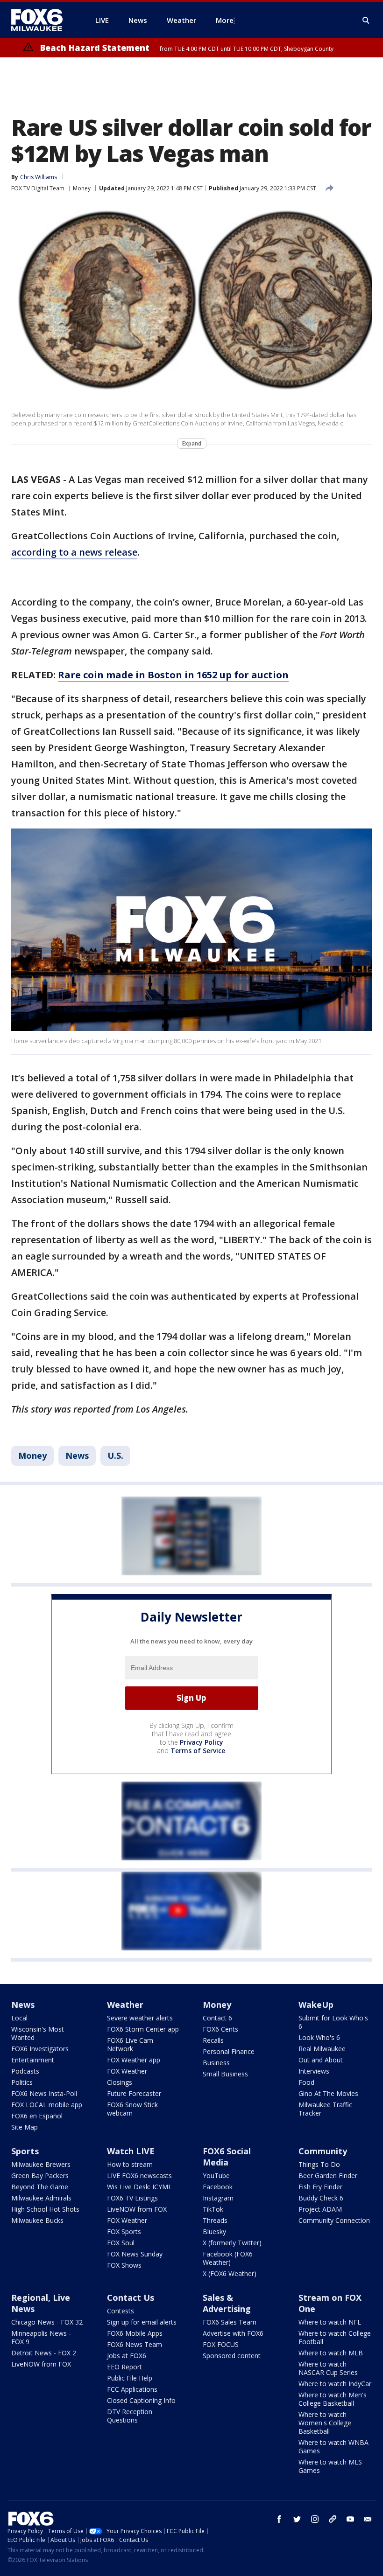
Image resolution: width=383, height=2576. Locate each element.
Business (216, 2063)
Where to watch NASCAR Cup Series (328, 2368)
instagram (315, 2519)
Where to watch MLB (331, 2353)
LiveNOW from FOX (137, 2209)
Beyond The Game (40, 2187)
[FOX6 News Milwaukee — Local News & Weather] (42, 20)
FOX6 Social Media (227, 2157)
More (225, 20)
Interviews (314, 2071)
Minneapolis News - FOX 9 (41, 2337)
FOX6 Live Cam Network (130, 2044)
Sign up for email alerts (142, 2322)
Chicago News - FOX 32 (47, 2322)
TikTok (213, 2209)
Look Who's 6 (319, 2037)
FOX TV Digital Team (38, 188)
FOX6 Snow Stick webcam (132, 2109)
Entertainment (33, 2060)
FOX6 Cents (220, 2029)
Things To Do (319, 2164)
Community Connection (334, 2220)
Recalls (213, 2040)
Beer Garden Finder (328, 2176)
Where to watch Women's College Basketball (325, 2423)
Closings (120, 2082)
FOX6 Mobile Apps (135, 2333)
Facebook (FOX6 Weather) (228, 2258)
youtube (350, 2519)
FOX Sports (124, 2231)
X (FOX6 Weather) (230, 2273)
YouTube (216, 2176)
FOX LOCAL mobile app (47, 2105)
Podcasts (25, 2071)
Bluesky (214, 2231)
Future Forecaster (134, 2093)
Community (323, 2151)
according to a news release (74, 552)
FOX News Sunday (135, 2254)
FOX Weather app (134, 2060)
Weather (125, 2005)
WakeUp (316, 2005)
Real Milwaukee (322, 2049)
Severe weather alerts (140, 2018)
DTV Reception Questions (130, 2416)
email (368, 2519)
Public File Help (130, 2378)
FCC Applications (132, 2389)
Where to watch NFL (330, 2322)
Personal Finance (229, 2051)
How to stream (130, 2164)
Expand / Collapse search (366, 21)
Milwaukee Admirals (41, 2198)
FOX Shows (124, 2265)
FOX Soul (121, 2243)
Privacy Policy (202, 1742)
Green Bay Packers (40, 2176)
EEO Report (124, 2367)
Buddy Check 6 (321, 2198)
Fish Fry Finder (320, 2187)
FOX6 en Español (37, 2116)
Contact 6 (217, 2018)
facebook (279, 2519)
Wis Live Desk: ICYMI (138, 2187)
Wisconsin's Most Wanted (38, 2033)
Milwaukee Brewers (41, 2164)
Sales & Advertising (227, 2303)
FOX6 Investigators (40, 2049)
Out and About (321, 2060)
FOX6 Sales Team (230, 2322)
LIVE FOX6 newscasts (139, 2176)
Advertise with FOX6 (233, 2333)
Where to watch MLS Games (330, 2466)
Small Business (225, 2074)
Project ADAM (320, 2209)
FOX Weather (127, 2071)
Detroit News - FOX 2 (44, 2353)
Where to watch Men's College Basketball (333, 2399)
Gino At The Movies (328, 2093)
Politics (22, 2082)
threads (333, 2519)
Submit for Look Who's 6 (333, 2022)
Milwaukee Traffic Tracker (325, 2109)
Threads (215, 2220)
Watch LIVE (131, 2151)
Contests (121, 2311)
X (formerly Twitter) (232, 2243)
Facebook (218, 2187)
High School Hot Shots (45, 2209)
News (77, 1455)
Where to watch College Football (335, 2337)
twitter (297, 2519)
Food (306, 2082)
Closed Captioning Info (141, 2400)
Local (19, 2018)
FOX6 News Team (135, 2344)
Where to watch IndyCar (335, 2384)
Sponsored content (232, 2356)
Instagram (218, 2198)
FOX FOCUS (221, 2344)
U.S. (115, 1455)
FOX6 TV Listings (132, 2198)
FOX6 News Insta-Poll (44, 2093)
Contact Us (131, 2298)
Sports (25, 2151)
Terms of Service (198, 1751)
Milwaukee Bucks (37, 2220)
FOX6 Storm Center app (143, 2029)
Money (82, 188)
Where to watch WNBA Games (333, 2447)
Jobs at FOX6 (127, 2356)
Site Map (25, 2127)
